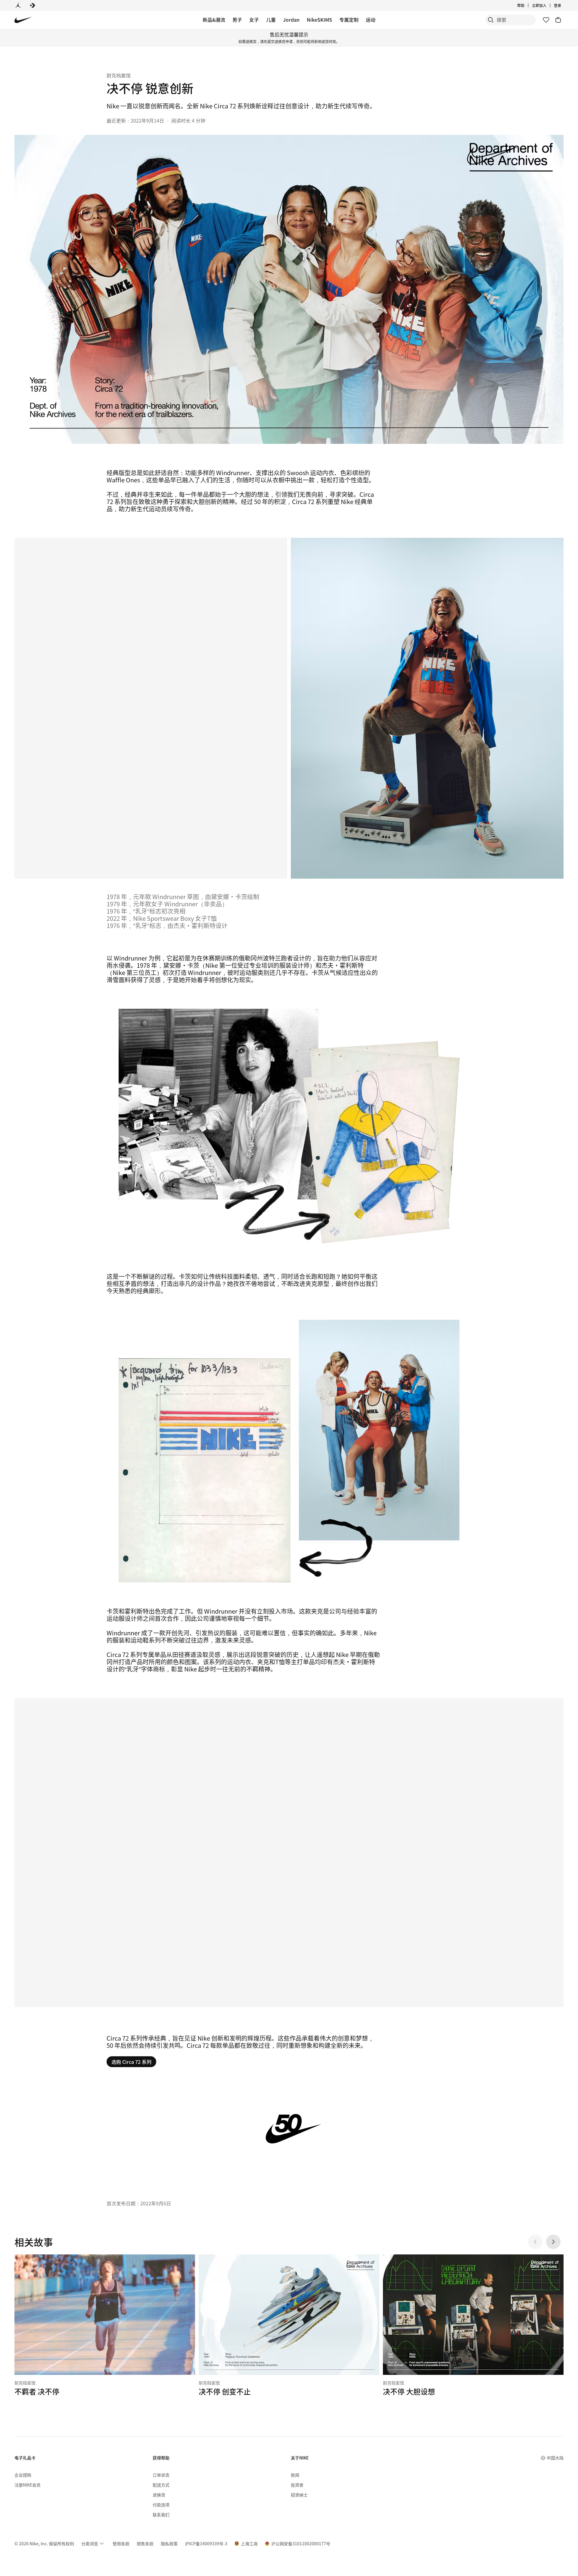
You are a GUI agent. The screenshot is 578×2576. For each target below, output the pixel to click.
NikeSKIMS (319, 20)
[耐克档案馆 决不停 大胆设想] (473, 2325)
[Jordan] (18, 5)
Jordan (291, 20)
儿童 (271, 20)
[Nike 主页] (23, 20)
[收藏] (546, 20)
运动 (371, 20)
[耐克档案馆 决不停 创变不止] (289, 2325)
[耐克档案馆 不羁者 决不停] (105, 2325)
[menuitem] (526, 5)
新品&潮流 (214, 20)
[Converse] (33, 5)
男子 (237, 20)
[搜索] (491, 20)
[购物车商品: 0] (558, 20)
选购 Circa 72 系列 (131, 2062)
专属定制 (349, 20)
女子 (254, 20)
